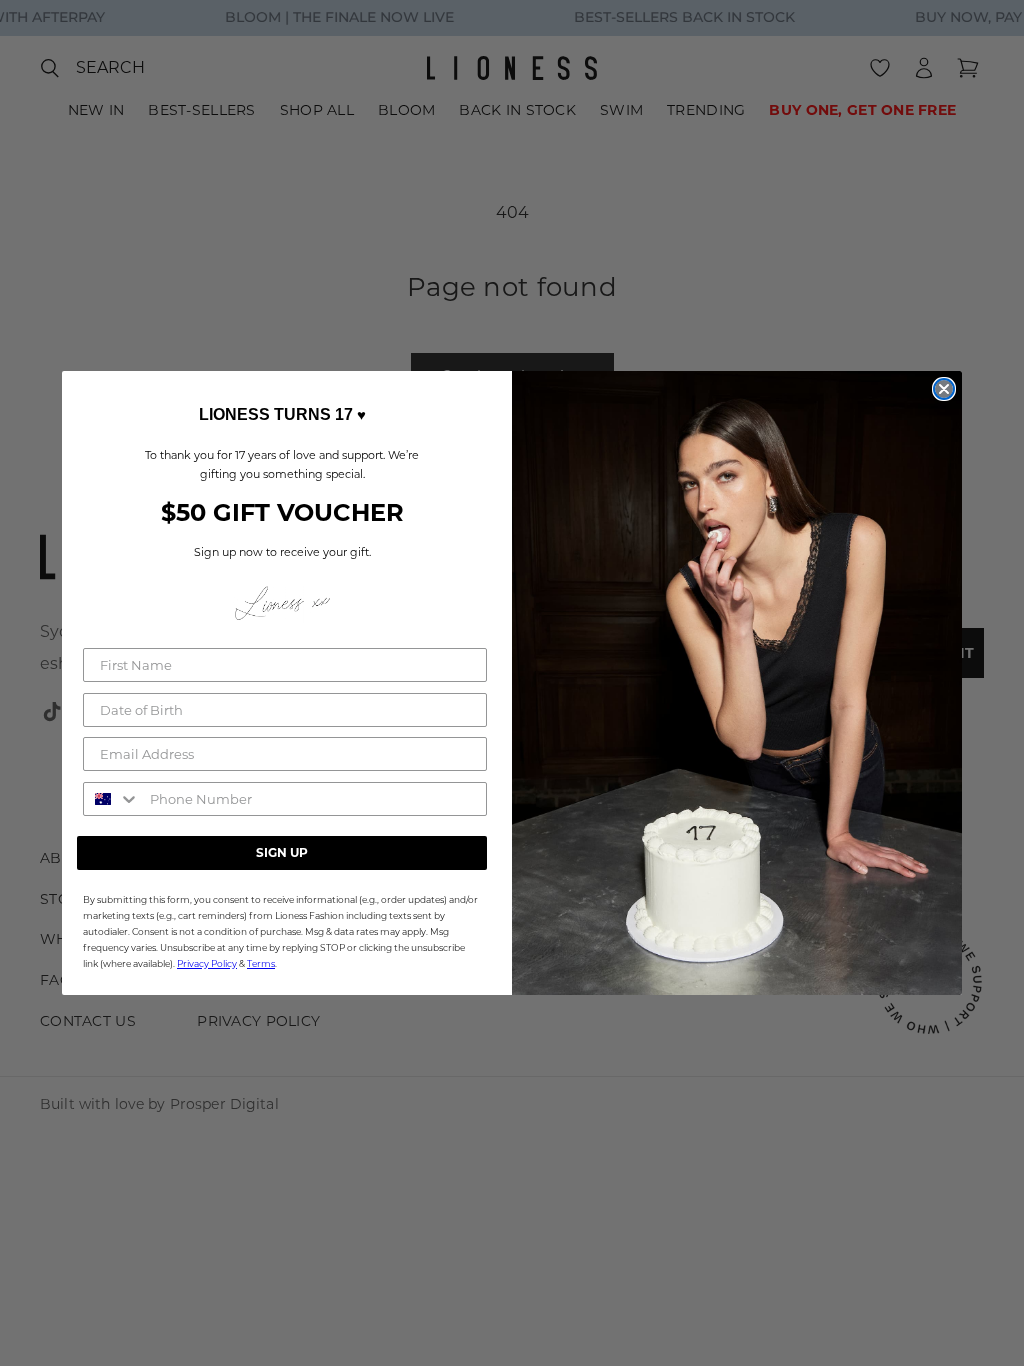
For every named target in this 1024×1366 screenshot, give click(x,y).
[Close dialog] (944, 389)
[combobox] (112, 799)
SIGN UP (282, 852)
